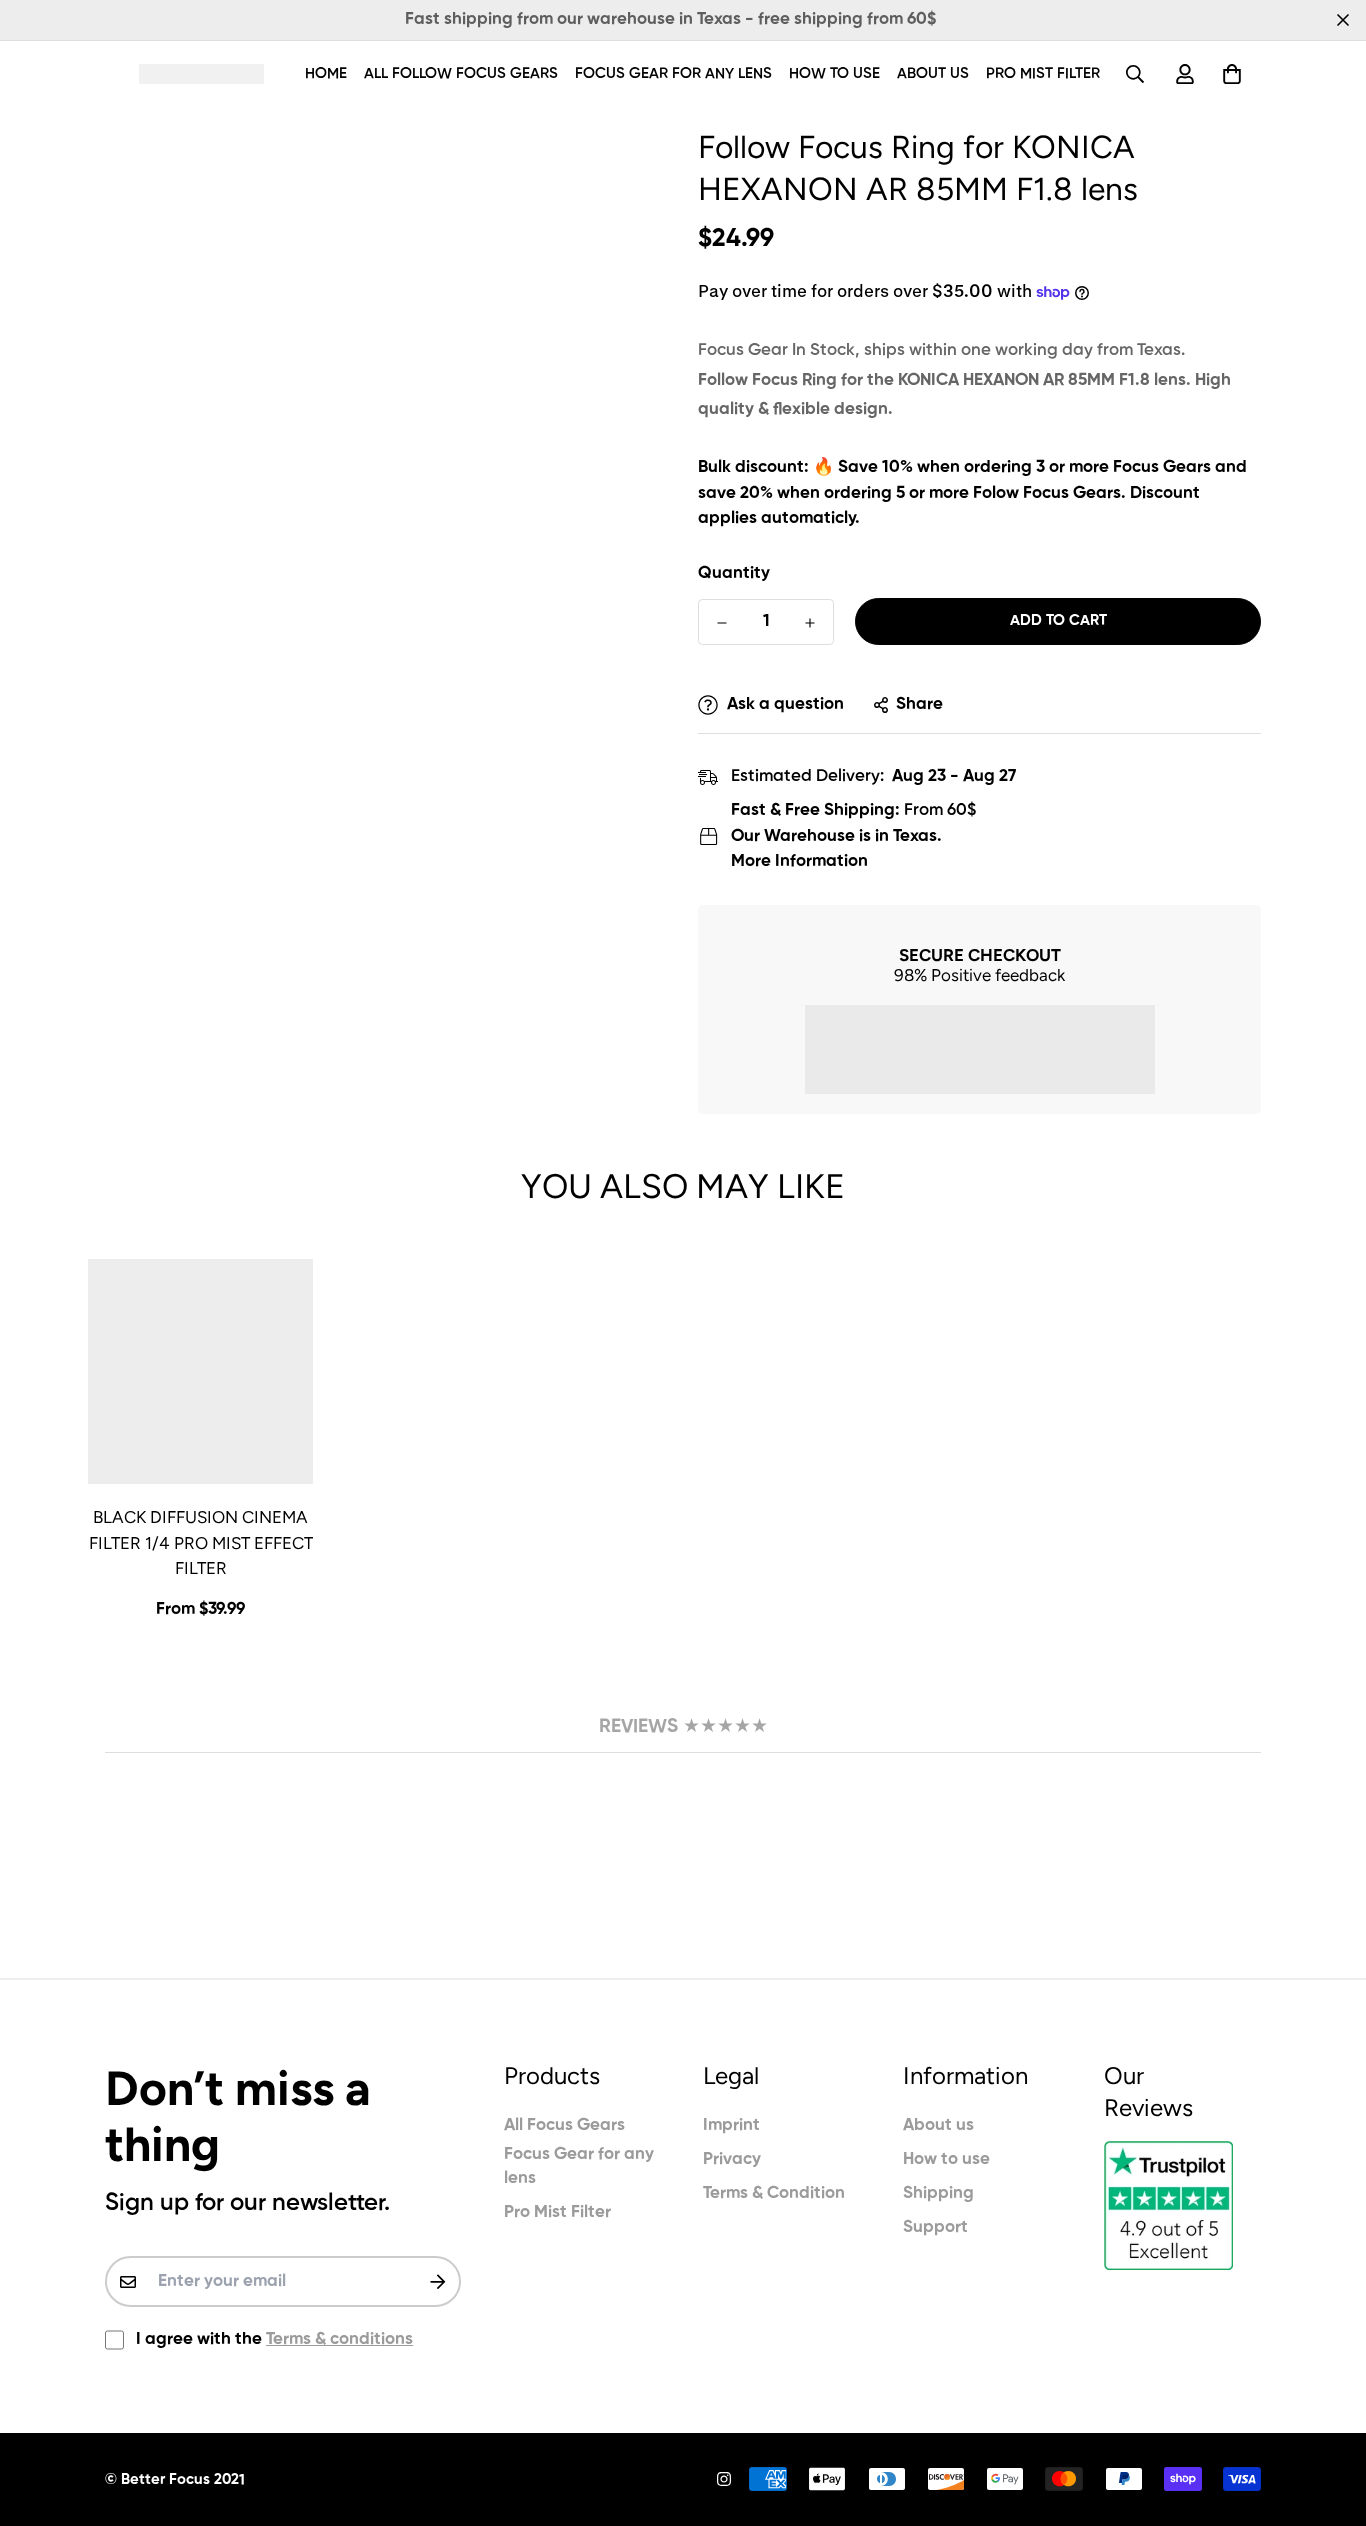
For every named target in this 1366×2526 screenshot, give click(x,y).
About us (933, 73)
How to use (834, 73)
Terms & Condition (774, 2193)
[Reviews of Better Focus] (1182, 2205)
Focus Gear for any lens (673, 73)
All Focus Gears (564, 2125)
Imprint (731, 2125)
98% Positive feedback (979, 975)
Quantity (734, 573)
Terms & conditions (339, 2339)
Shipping (938, 2193)
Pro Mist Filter (1043, 73)
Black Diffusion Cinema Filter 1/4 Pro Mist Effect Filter (201, 1542)
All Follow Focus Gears (461, 73)
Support (935, 2227)
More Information (799, 861)
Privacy (732, 2159)
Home (326, 73)
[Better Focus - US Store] (201, 73)
